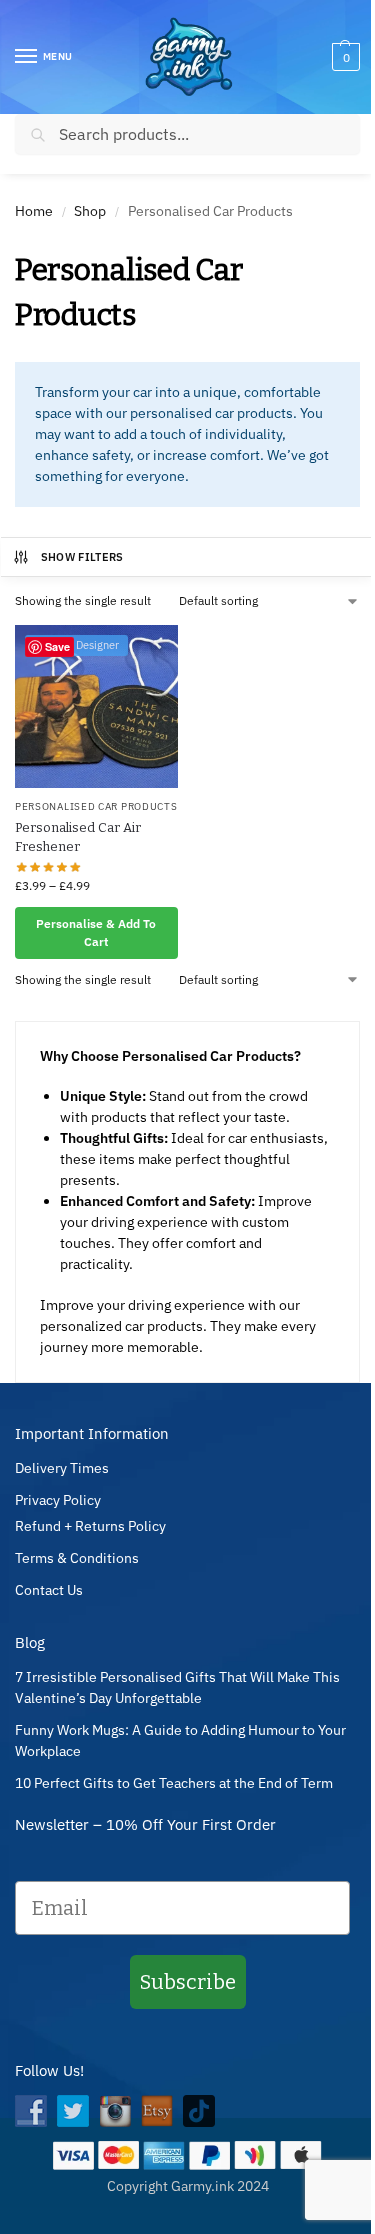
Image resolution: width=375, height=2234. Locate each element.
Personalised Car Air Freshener (78, 837)
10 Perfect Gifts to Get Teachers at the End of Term (174, 1783)
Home (34, 211)
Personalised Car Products (96, 806)
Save (57, 646)
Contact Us (49, 1590)
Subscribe (188, 1982)
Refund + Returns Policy (90, 1526)
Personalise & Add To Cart (96, 932)
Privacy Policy (58, 1500)
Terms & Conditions (77, 1558)
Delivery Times (62, 1468)
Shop (90, 211)
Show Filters (82, 557)
